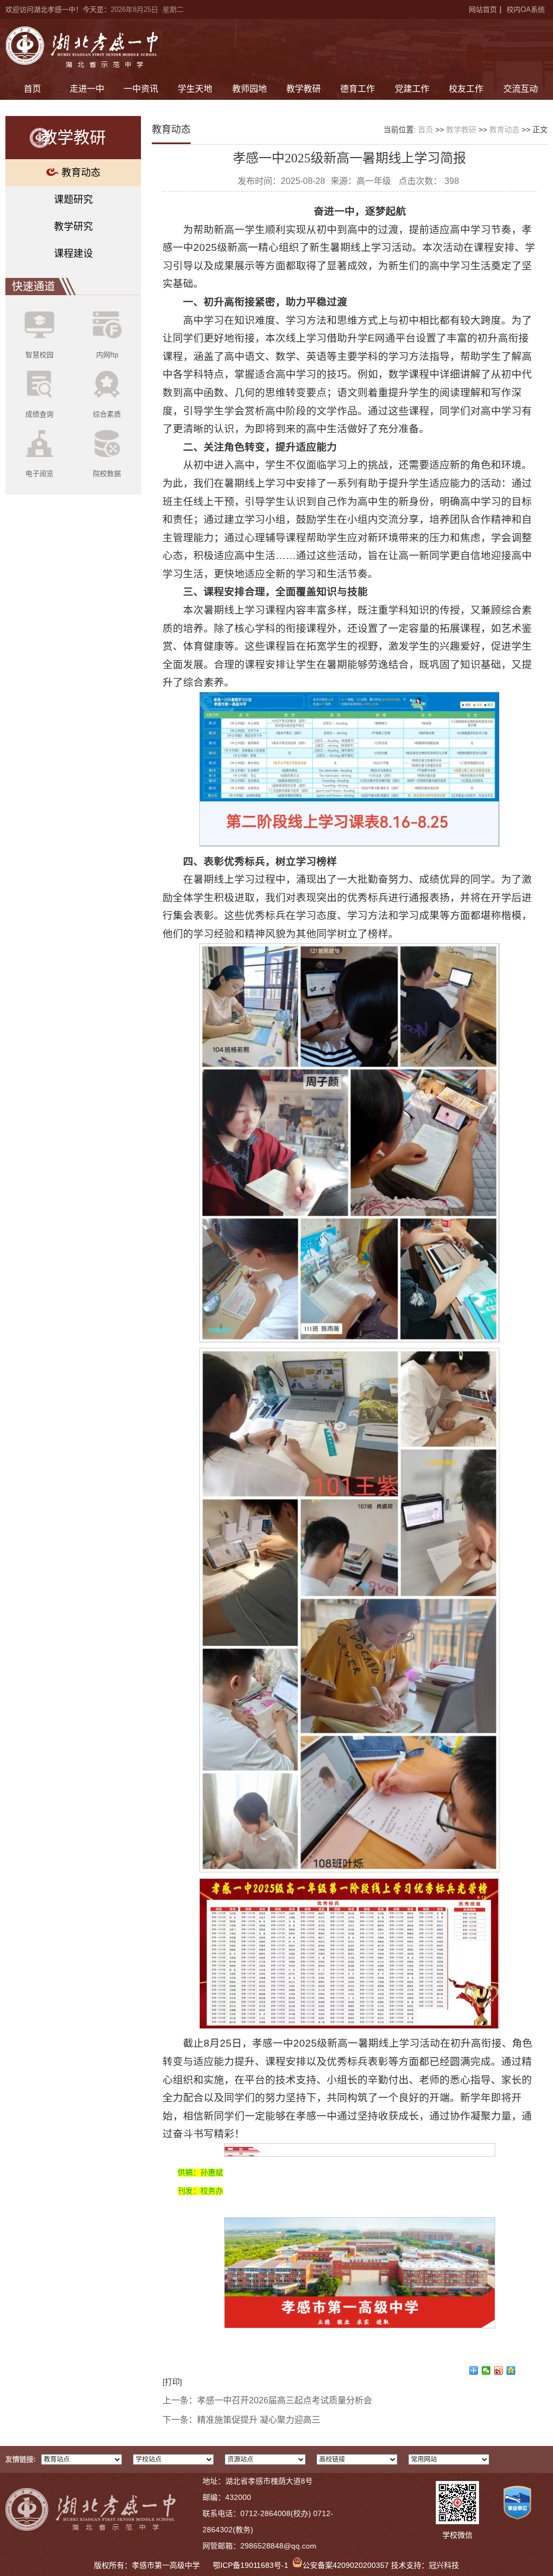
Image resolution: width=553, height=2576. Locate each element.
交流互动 (521, 89)
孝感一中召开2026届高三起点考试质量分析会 (285, 2400)
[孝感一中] (82, 47)
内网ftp (107, 355)
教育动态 (81, 173)
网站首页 (483, 9)
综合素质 (107, 414)
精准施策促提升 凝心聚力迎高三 (259, 2420)
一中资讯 (141, 89)
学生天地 (195, 89)
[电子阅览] (39, 444)
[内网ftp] (107, 325)
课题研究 (73, 200)
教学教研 (304, 89)
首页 (32, 89)
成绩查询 (39, 414)
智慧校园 (39, 355)
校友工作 (466, 89)
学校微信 (457, 2535)
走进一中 (87, 89)
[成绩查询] (39, 385)
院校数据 (107, 473)
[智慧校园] (39, 325)
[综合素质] (107, 385)
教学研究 (73, 227)
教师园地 (249, 89)
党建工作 (412, 89)
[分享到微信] (486, 2370)
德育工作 (358, 89)
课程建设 (73, 254)
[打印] (172, 2382)
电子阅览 (39, 473)
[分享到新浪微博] (499, 2370)
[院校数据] (107, 444)
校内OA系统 (526, 9)
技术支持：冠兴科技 (425, 2565)
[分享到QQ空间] (511, 2370)
